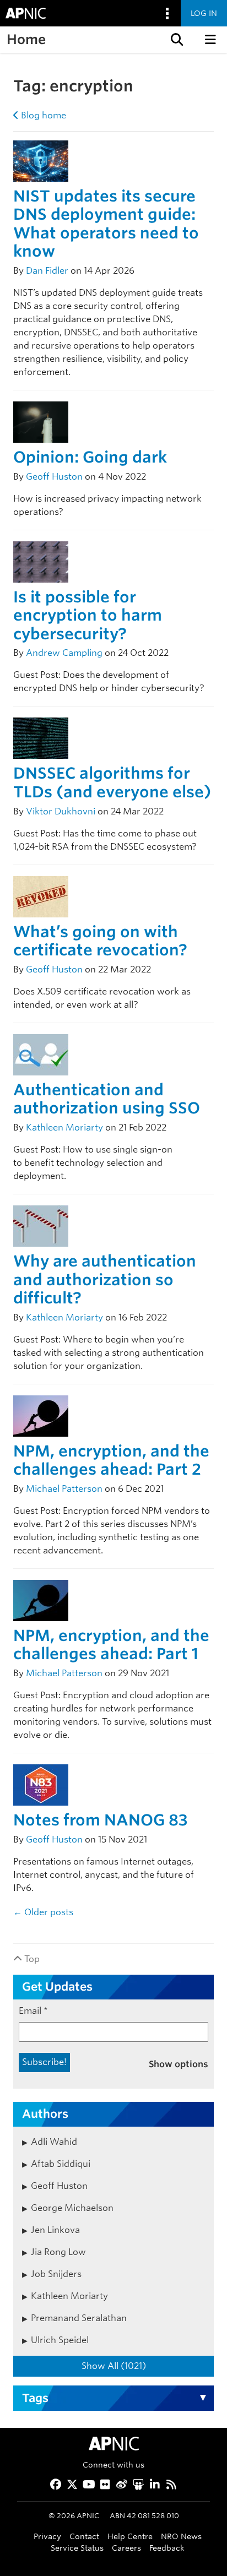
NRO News (181, 2536)
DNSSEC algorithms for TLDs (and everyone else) (112, 782)
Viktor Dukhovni (61, 811)
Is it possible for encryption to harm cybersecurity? (88, 615)
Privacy (47, 2536)
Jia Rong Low (58, 2252)
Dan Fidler (47, 271)
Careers (126, 2548)
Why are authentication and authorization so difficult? (105, 1279)
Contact (84, 2536)
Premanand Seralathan (79, 2318)
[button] (176, 40)
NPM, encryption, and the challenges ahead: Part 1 (111, 1645)
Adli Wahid (54, 2142)
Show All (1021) (114, 2366)
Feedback (167, 2548)
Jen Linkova (55, 2230)
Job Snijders (56, 2274)
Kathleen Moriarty (64, 1127)
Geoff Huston (54, 477)
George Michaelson (72, 2208)
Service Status (77, 2548)
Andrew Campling (64, 653)
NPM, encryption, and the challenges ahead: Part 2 (111, 1460)
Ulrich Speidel (60, 2340)
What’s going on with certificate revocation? (100, 941)
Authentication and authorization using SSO (107, 1099)
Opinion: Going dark (90, 457)
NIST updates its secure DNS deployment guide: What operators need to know (106, 224)
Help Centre (130, 2536)
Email (33, 2011)
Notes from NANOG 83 (100, 1820)
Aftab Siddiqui (61, 2164)
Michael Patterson (64, 1489)
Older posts (43, 1912)
